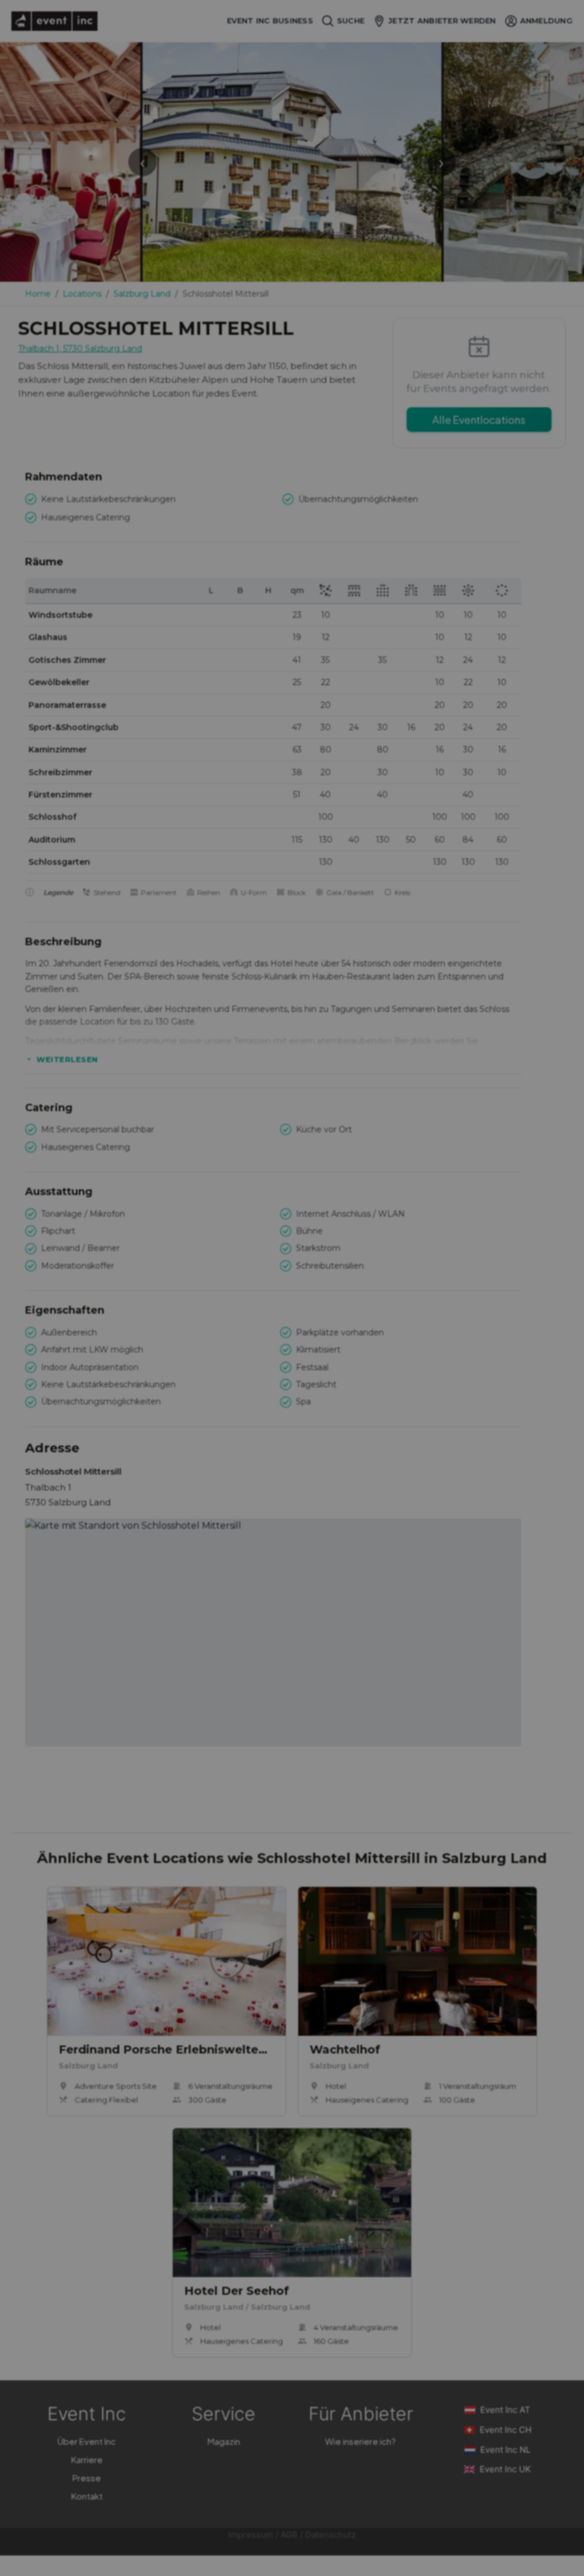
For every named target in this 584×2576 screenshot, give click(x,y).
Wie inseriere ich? (360, 2441)
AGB (289, 2535)
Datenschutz (330, 2535)
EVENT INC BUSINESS (270, 21)
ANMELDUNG (546, 21)
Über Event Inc (87, 2441)
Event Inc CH (506, 2430)
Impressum (251, 2535)
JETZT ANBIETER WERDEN (442, 21)
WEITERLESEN (67, 1059)
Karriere (87, 2459)
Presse (87, 2478)
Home (38, 294)
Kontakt (87, 2496)
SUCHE (351, 21)
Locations (82, 294)
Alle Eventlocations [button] (479, 420)
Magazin (224, 2441)
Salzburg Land (142, 294)
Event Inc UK (505, 2469)
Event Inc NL (505, 2450)
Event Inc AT (505, 2410)
